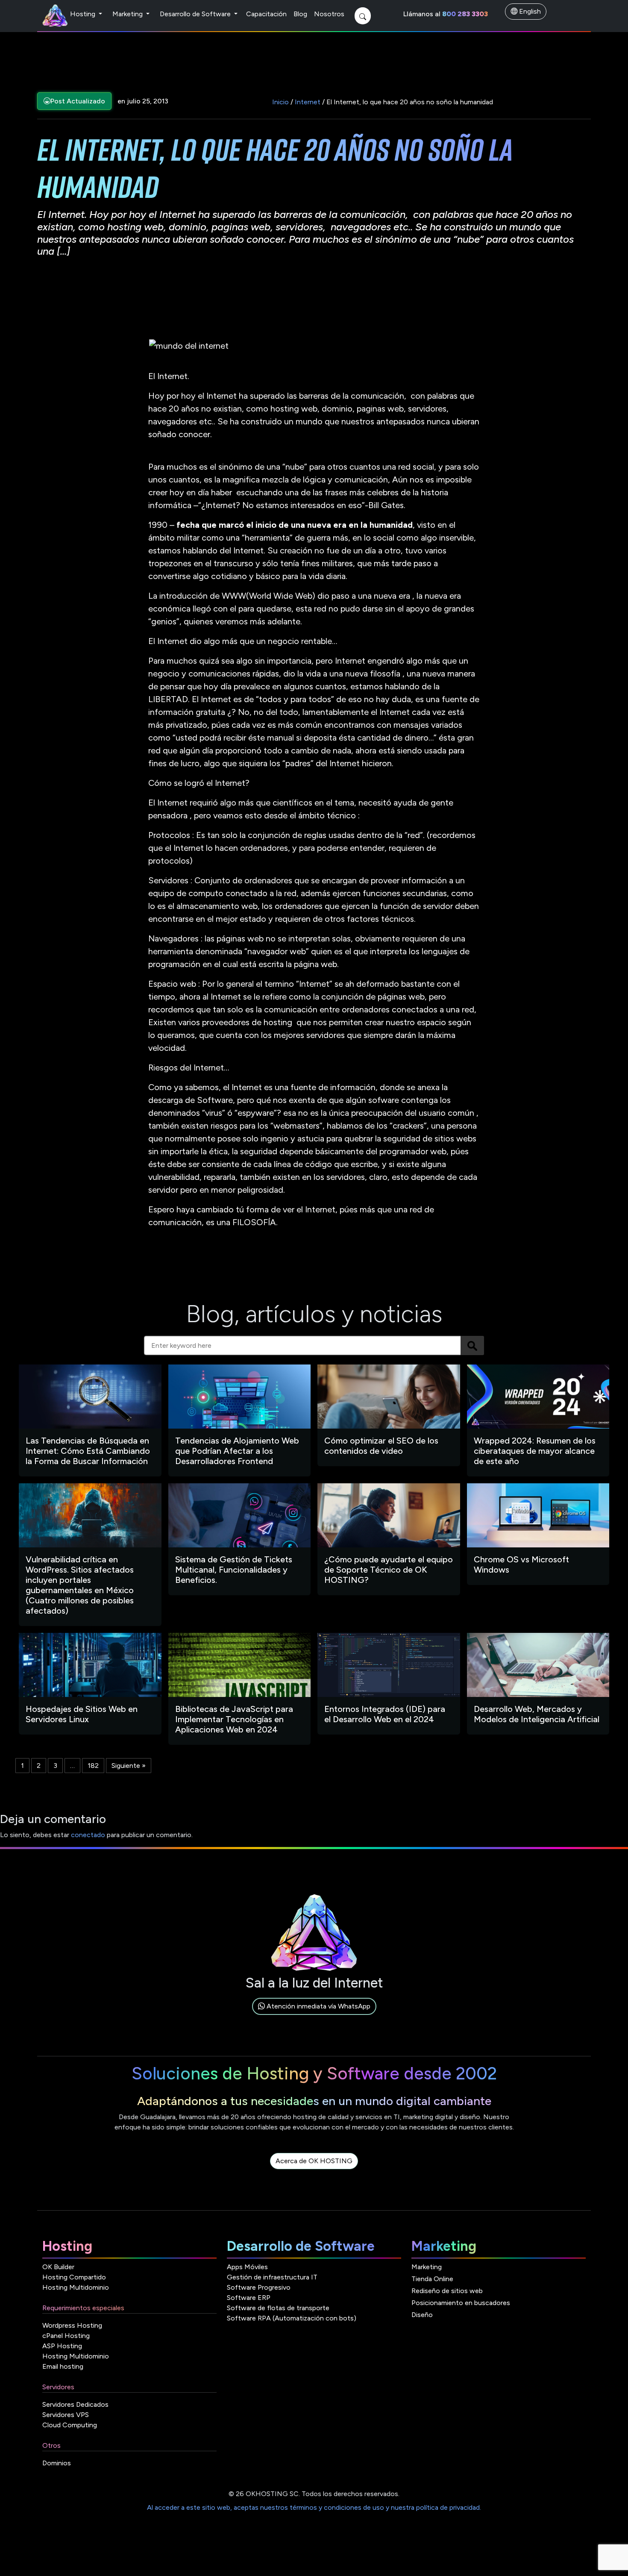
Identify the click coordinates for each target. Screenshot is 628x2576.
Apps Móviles (247, 2267)
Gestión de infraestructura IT (272, 2277)
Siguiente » (129, 1766)
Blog (300, 14)
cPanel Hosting (66, 2336)
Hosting (84, 14)
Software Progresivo (259, 2287)
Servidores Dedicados (75, 2404)
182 (93, 1766)
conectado (88, 1835)
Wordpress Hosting (72, 2325)
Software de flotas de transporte (278, 2308)
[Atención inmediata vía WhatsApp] (314, 2016)
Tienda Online (432, 2279)
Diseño (422, 2315)
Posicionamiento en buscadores (461, 2303)
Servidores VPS (66, 2415)
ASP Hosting (62, 2346)
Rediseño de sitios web (447, 2291)
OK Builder (58, 2267)
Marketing (128, 14)
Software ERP (249, 2298)
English (529, 11)
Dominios (57, 2463)
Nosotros (329, 14)
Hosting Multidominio (76, 2287)
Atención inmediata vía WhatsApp (318, 2006)
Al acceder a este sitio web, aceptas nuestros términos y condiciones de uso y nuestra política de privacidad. (314, 2507)
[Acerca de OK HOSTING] (314, 2171)
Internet (308, 102)
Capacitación (266, 14)
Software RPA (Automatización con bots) (292, 2318)
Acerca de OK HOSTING (314, 2161)
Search (472, 1345)
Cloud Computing (70, 2425)
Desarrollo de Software (196, 14)
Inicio (280, 102)
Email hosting (63, 2366)
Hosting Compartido (74, 2277)
